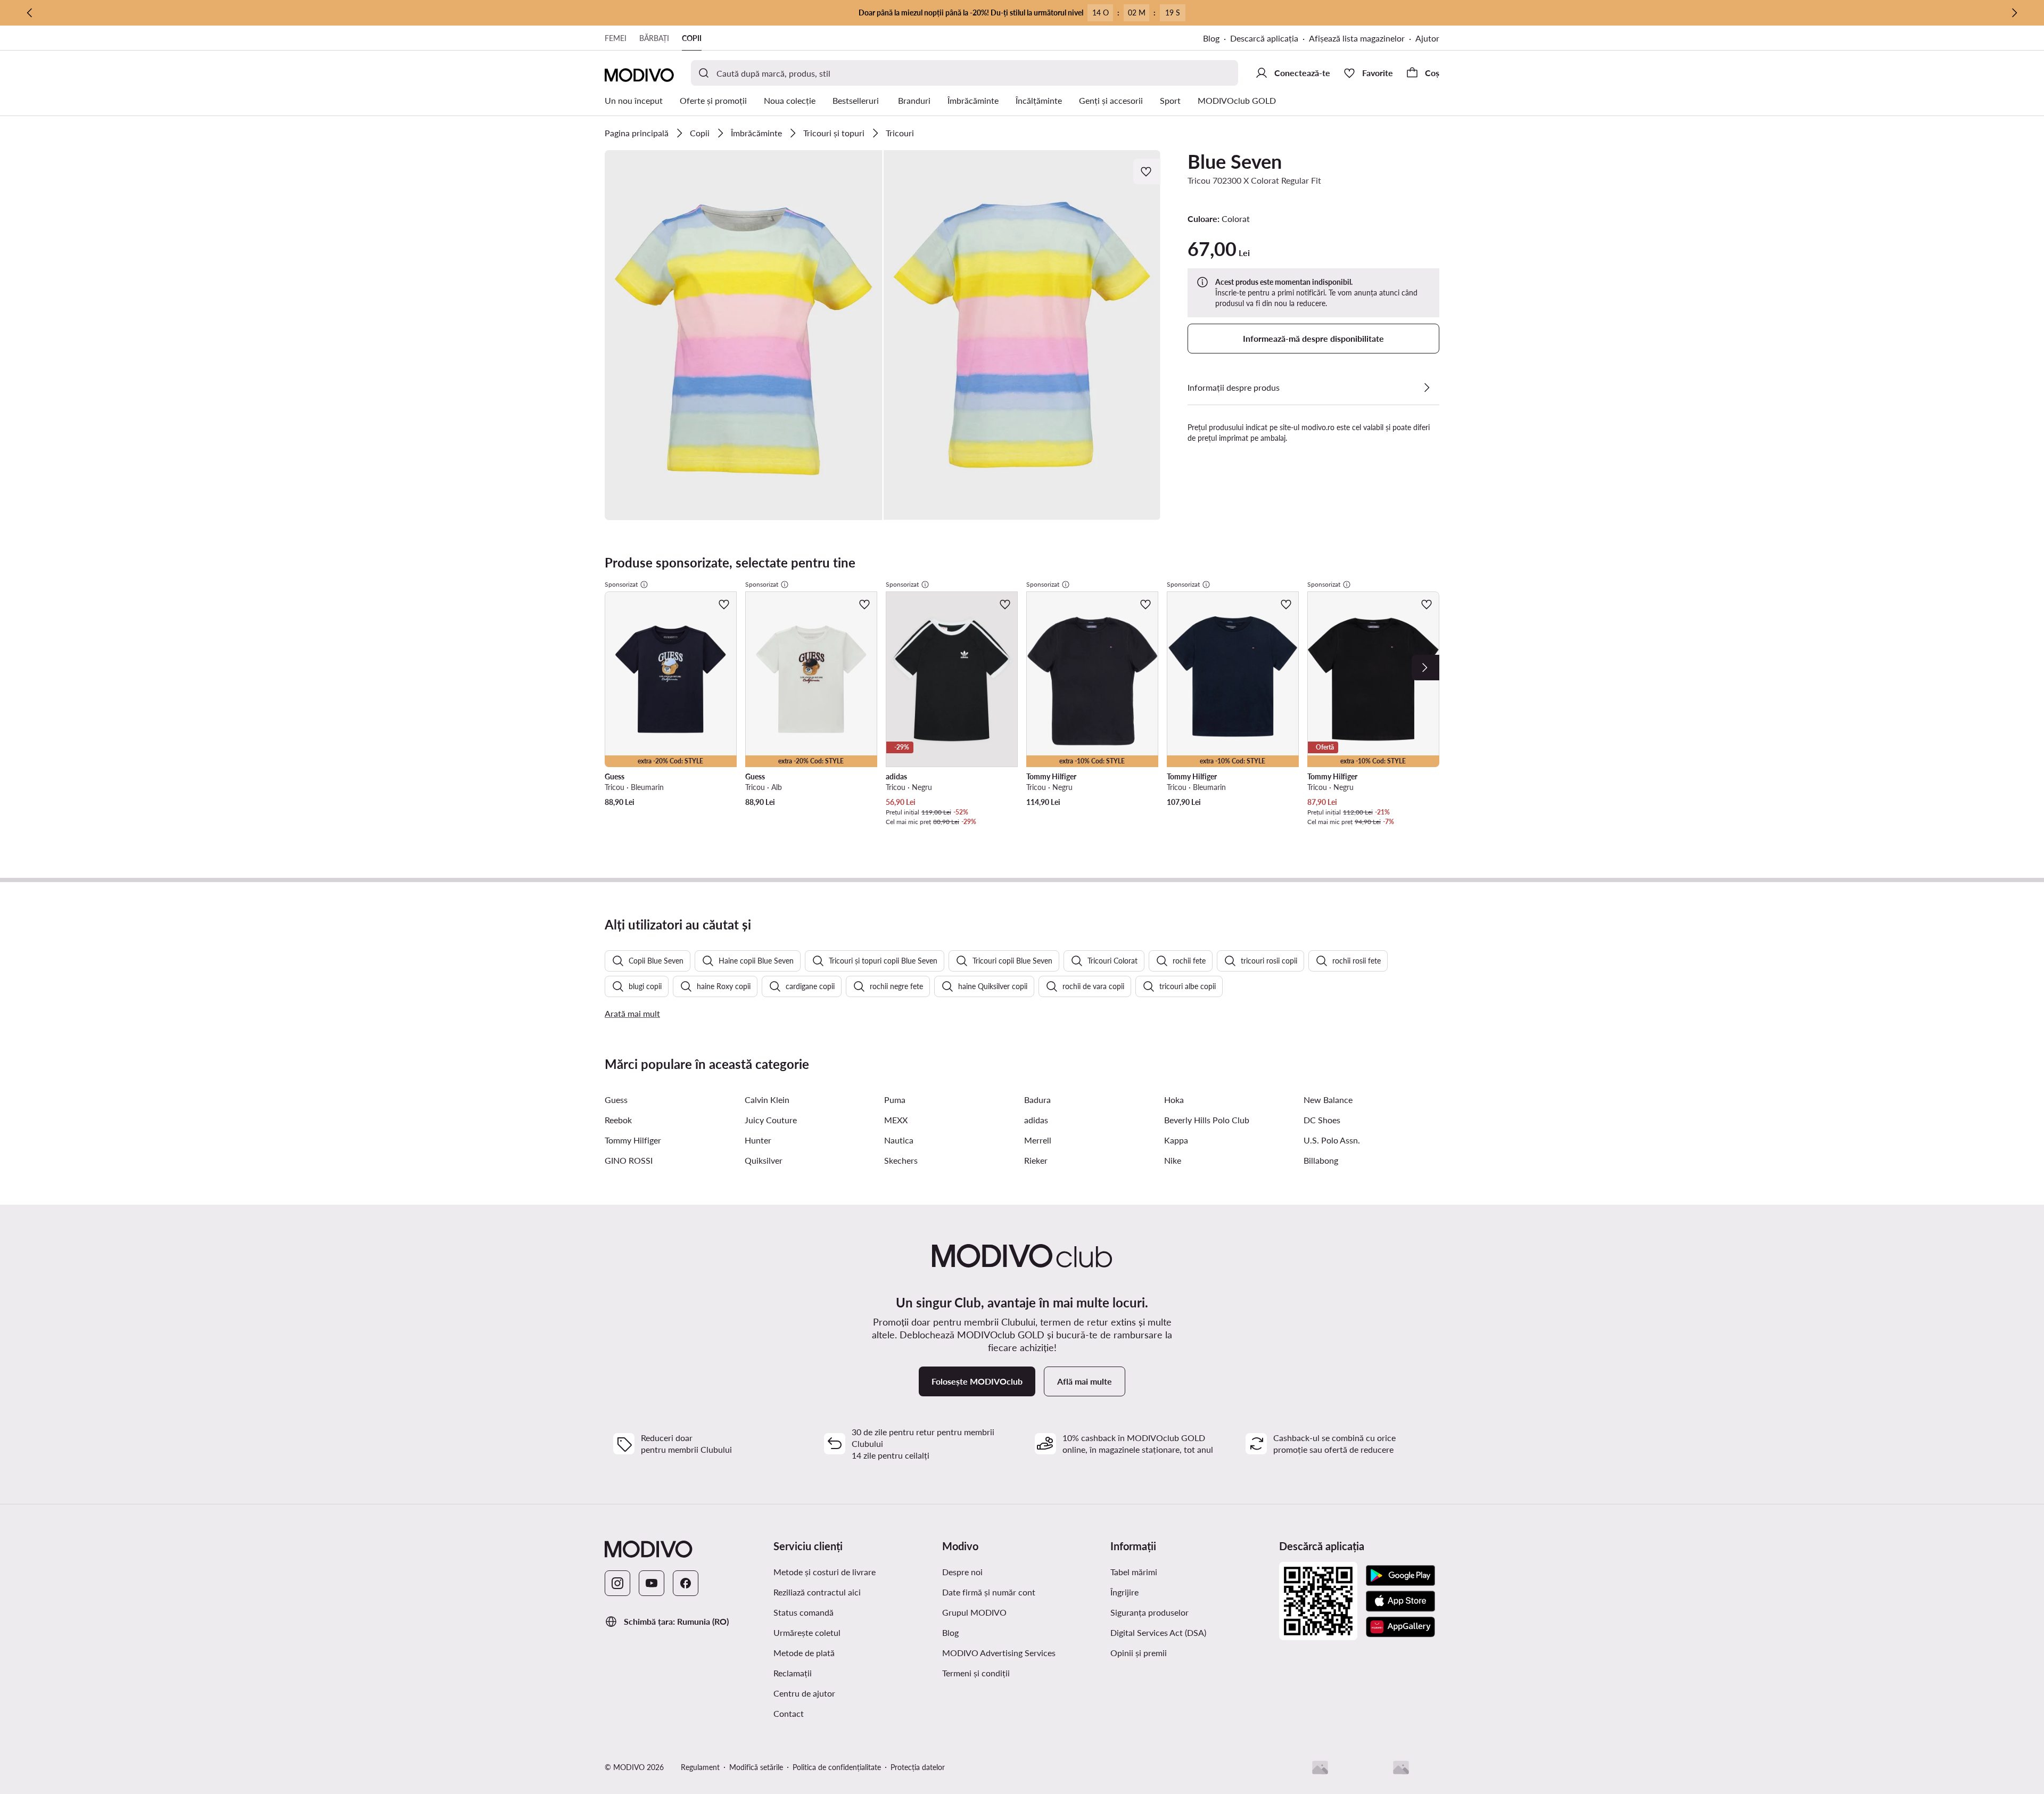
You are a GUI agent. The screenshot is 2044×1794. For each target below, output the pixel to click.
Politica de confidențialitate (837, 1767)
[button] (744, 335)
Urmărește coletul (807, 1632)
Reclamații (793, 1673)
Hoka (1174, 1100)
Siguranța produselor (1149, 1612)
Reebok (618, 1120)
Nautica (899, 1140)
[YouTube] (652, 1583)
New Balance (1328, 1100)
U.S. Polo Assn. (1332, 1140)
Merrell (1038, 1140)
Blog (1211, 38)
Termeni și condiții (976, 1673)
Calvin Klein (767, 1100)
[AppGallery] (1400, 1627)
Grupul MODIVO (974, 1612)
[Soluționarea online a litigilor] (1401, 1767)
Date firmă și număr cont (989, 1592)
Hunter (758, 1140)
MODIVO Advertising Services (999, 1653)
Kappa (1176, 1140)
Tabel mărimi (1134, 1572)
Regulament (700, 1767)
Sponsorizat (621, 584)
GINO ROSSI (629, 1160)
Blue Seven (1235, 161)
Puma (895, 1100)
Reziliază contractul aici (817, 1592)
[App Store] (1400, 1601)
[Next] (1425, 668)
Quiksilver (764, 1160)
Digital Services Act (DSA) (1158, 1632)
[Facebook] (686, 1583)
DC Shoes (1322, 1120)
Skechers (901, 1160)
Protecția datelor (918, 1767)
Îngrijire (1124, 1592)
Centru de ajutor (804, 1693)
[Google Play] (1400, 1576)
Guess (616, 1100)
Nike (1173, 1160)
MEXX (896, 1120)
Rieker (1036, 1160)
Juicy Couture (771, 1120)
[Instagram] (617, 1583)
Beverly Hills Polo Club (1207, 1120)
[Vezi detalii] (1427, 388)
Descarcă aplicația (1264, 38)
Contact (789, 1713)
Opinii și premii (1139, 1653)
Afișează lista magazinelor (1357, 38)
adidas (1036, 1120)
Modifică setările (756, 1767)
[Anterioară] (30, 13)
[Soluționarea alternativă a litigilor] (1320, 1767)
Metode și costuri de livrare (825, 1572)
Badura (1037, 1100)
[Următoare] (2014, 13)
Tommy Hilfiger (633, 1140)
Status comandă (803, 1612)
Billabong (1321, 1160)
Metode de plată (804, 1653)
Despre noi (962, 1572)
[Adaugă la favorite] (1147, 171)
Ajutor (1427, 38)
